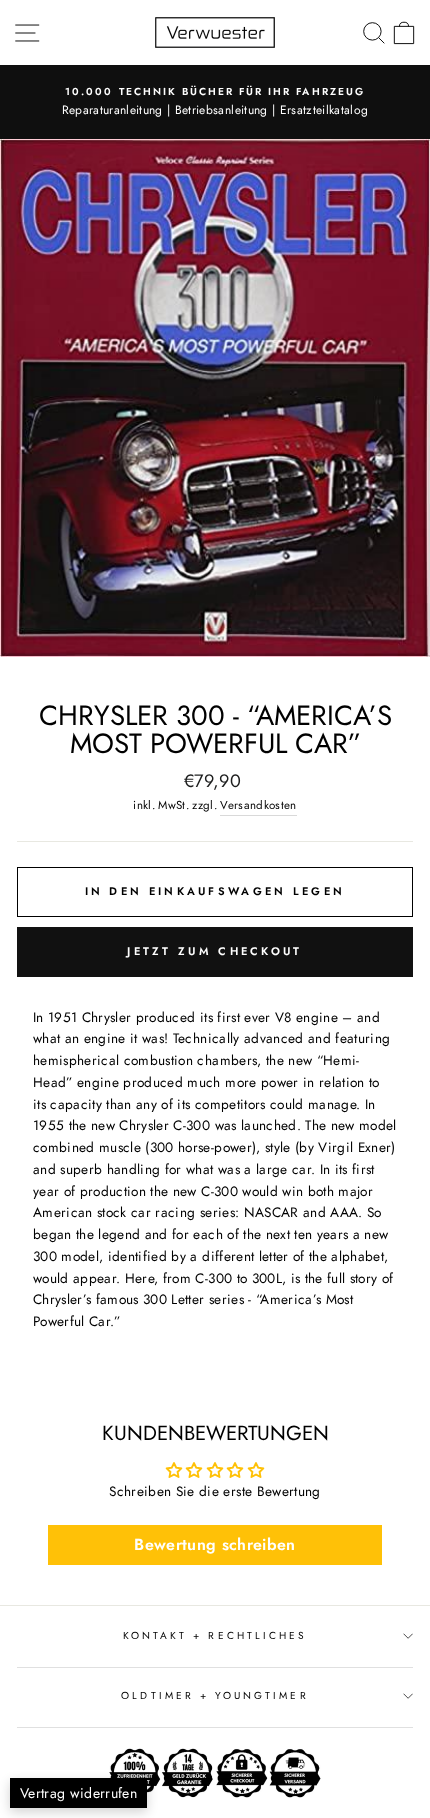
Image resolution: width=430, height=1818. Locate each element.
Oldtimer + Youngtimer (214, 1695)
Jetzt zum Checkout (214, 951)
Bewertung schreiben (214, 1544)
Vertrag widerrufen (78, 1793)
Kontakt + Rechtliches (215, 1635)
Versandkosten (258, 805)
